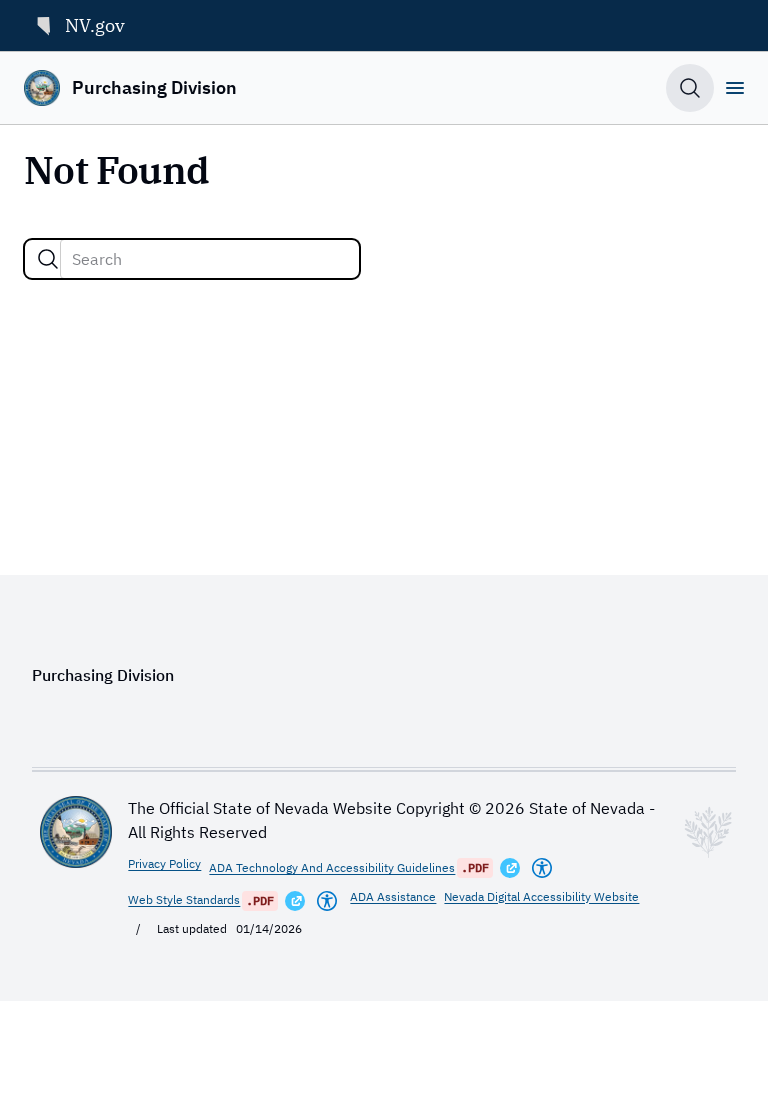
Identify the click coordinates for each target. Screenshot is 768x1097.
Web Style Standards (184, 899)
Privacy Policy (164, 863)
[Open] (735, 88)
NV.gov (95, 25)
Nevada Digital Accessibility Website (541, 896)
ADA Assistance (393, 896)
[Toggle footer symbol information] (708, 832)
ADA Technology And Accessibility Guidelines (332, 867)
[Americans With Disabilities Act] (542, 868)
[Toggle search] (690, 88)
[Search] (48, 259)
